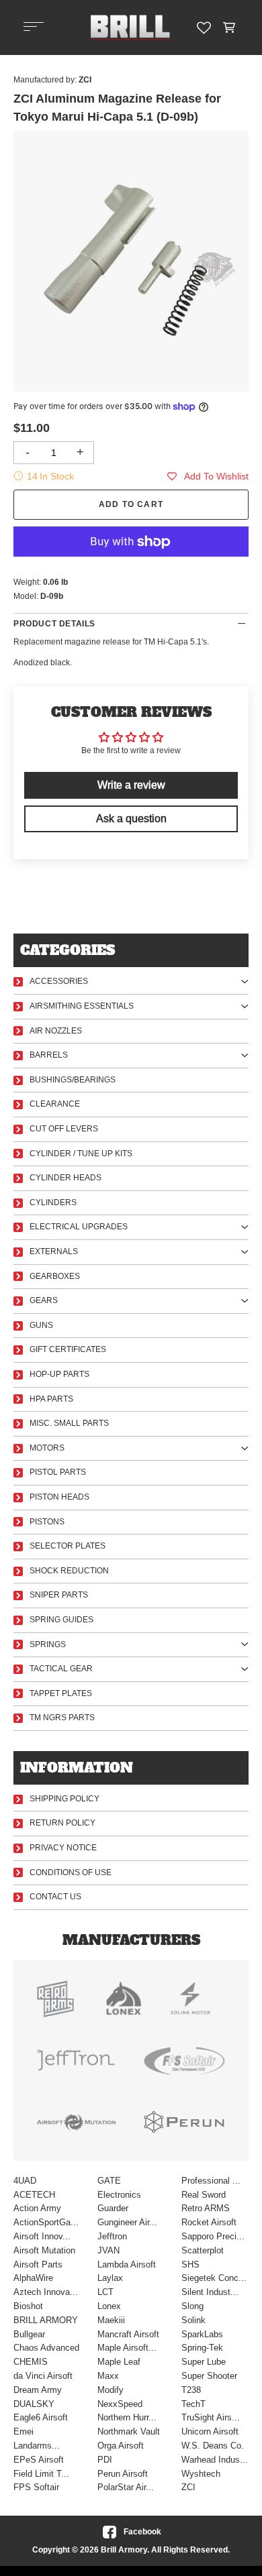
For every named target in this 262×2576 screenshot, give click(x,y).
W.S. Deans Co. (213, 2446)
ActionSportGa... (46, 2222)
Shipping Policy (64, 1799)
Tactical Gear (61, 1669)
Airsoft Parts (38, 2264)
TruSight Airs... (211, 2417)
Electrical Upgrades (79, 1227)
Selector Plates (68, 1546)
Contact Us (55, 1897)
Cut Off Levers (64, 1129)
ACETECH (34, 2195)
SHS (190, 2264)
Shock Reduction (69, 1571)
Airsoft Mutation (44, 2250)
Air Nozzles (56, 1031)
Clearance (55, 1104)
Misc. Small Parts (69, 1423)
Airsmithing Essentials (82, 1006)
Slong (192, 2306)
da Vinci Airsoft (43, 2376)
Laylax (110, 2278)
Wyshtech (201, 2474)
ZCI (188, 2487)
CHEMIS (31, 2362)
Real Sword (204, 2195)
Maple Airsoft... (127, 2348)
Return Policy (62, 1823)
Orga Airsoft (121, 2446)
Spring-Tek (202, 2348)
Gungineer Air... (127, 2222)
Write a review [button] (131, 785)
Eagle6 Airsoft (41, 2417)
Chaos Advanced (46, 2348)
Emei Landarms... (37, 2439)
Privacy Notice (63, 1848)
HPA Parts (51, 1399)
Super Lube (204, 2362)
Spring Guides (61, 1620)
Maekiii (111, 2320)
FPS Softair (36, 2487)
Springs (48, 1644)
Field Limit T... (41, 2474)
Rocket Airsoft (209, 2222)
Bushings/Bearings (73, 1080)
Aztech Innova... (46, 2292)
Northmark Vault (129, 2431)
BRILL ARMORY (46, 2320)
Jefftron (112, 2236)
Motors (47, 1448)
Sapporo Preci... (213, 2236)
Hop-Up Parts (59, 1374)
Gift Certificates (68, 1349)
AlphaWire (33, 2278)
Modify (111, 2390)
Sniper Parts (59, 1595)
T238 (191, 2390)
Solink (193, 2320)
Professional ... (211, 2181)
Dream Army (38, 2390)
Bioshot (28, 2306)
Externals (54, 1251)
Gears (44, 1300)
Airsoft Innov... (42, 2236)
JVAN (108, 2250)
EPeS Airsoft (39, 2460)
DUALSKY (34, 2404)
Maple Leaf (119, 2362)
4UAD (25, 2181)
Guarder (113, 2208)
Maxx (108, 2376)
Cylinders (53, 1202)
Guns (41, 1325)
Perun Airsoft (123, 2474)
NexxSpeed (120, 2404)
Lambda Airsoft (127, 2264)
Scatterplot (203, 2250)
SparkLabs (202, 2334)
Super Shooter (209, 2376)
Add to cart (131, 504)
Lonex (109, 2306)
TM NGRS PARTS (62, 1718)
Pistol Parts (58, 1472)
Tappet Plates (61, 1693)
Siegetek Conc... (214, 2278)
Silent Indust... (210, 2292)
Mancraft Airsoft (128, 2334)
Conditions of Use (71, 1872)
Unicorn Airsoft (210, 2431)
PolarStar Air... (126, 2487)
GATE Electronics (119, 2188)
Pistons (47, 1522)
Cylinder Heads (65, 1178)
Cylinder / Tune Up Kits (81, 1154)
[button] (229, 27)
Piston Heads (59, 1497)
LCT (105, 2292)
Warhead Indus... (215, 2460)
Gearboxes (55, 1276)
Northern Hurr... (127, 2417)
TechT (193, 2404)
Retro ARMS (206, 2208)
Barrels (49, 1055)
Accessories (59, 981)
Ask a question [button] (131, 819)
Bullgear (29, 2334)
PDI (105, 2460)
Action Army (37, 2208)
